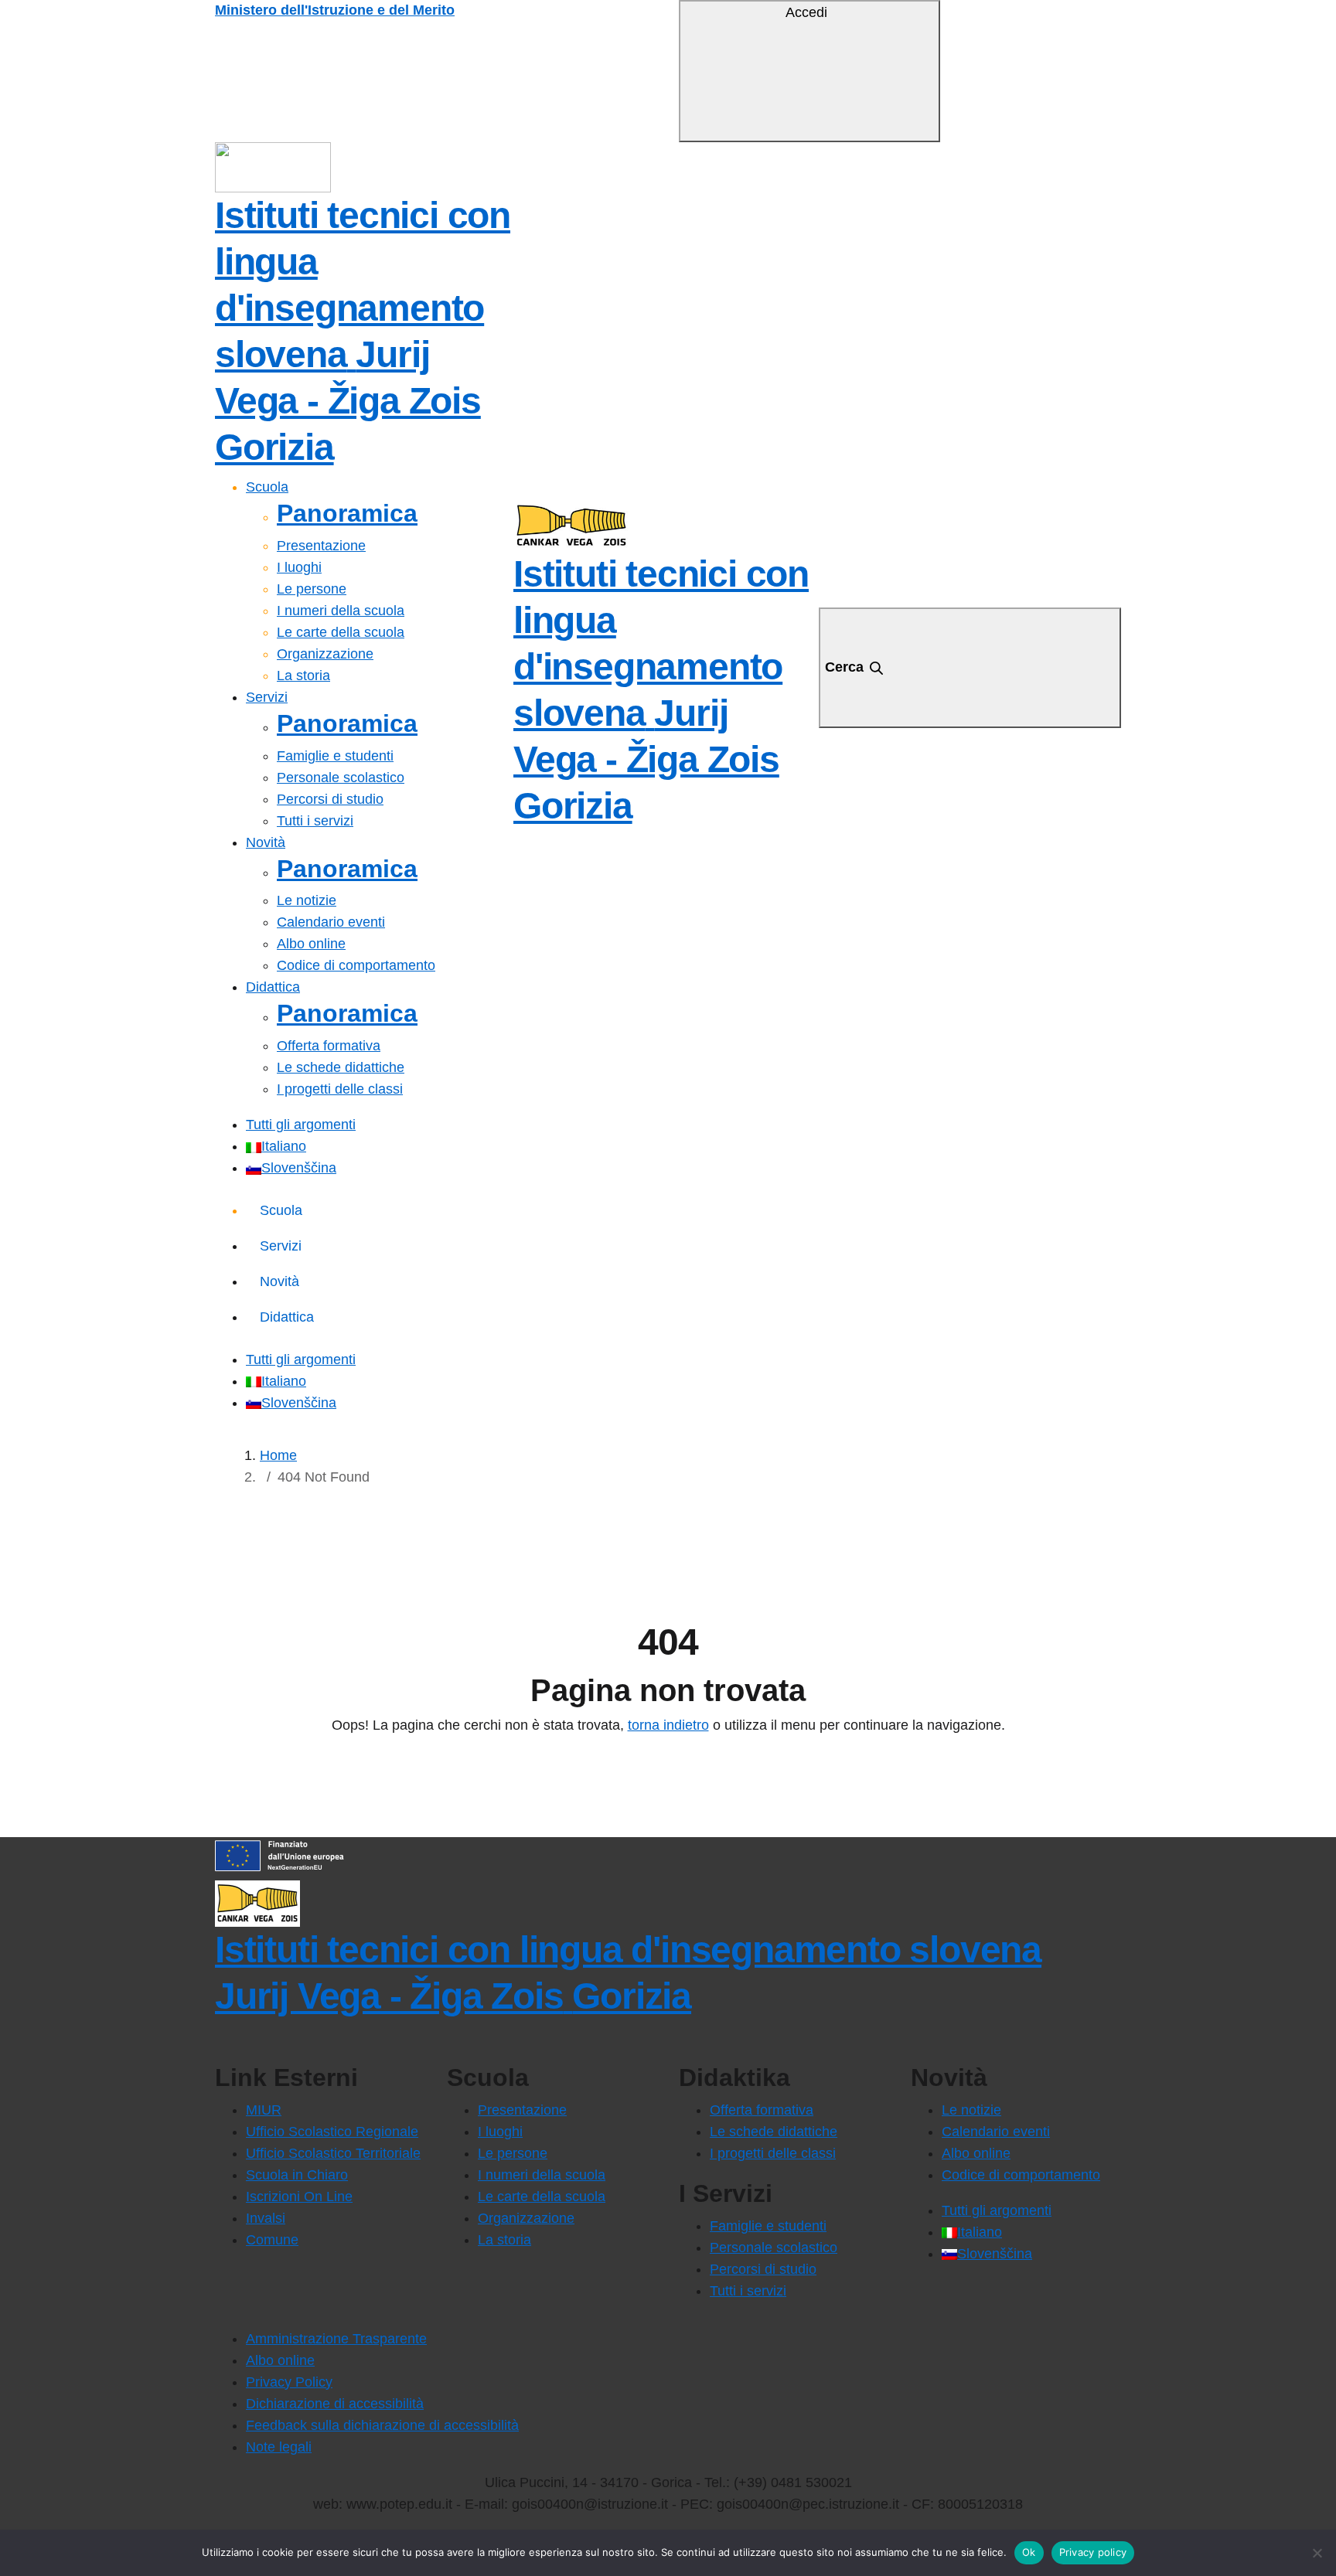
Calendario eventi (331, 922)
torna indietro (668, 1725)
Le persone (312, 589)
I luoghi (299, 567)
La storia (303, 675)
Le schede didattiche (341, 1067)
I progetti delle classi (340, 1089)
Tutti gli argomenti (301, 1125)
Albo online (311, 944)
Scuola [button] (267, 487)
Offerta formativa (329, 1046)
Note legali (279, 2447)
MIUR (264, 2110)
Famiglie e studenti (335, 756)
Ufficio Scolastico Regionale (332, 2132)
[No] (1317, 2553)
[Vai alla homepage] (273, 166)
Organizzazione (325, 654)
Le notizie (307, 900)
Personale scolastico (341, 778)
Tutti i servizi (315, 821)
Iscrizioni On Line (299, 2197)
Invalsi (266, 2218)
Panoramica (347, 513)
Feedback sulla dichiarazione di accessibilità (382, 2425)
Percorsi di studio (330, 799)
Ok (1029, 2552)
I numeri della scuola (341, 611)
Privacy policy (1093, 2552)
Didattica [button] (273, 987)
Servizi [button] (267, 697)
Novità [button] (266, 842)
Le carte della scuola (341, 632)
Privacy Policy (289, 2382)
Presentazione (321, 546)
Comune (272, 2240)
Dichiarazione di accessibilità (335, 2404)
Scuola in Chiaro (297, 2175)
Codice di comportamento (356, 965)
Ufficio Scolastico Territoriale (333, 2153)
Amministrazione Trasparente (336, 2339)
